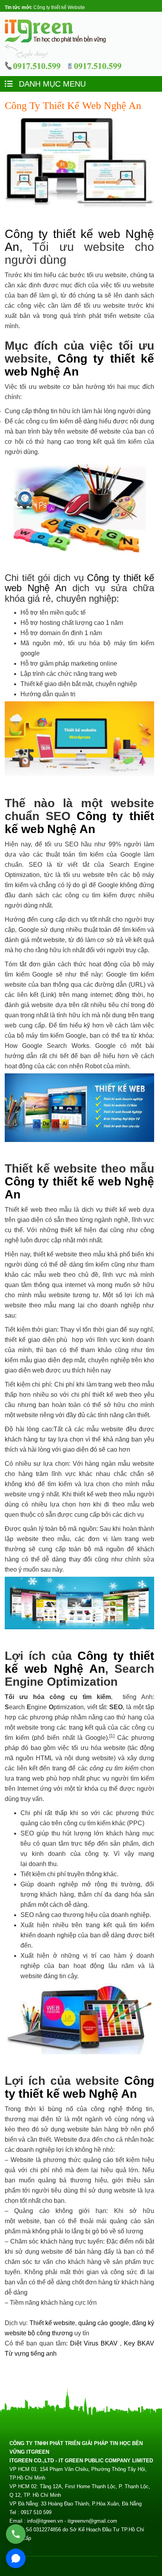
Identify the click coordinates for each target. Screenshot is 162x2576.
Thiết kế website (52, 2323)
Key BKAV (139, 2343)
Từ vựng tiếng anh (31, 2354)
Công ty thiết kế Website (59, 7)
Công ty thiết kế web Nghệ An (79, 822)
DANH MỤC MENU (51, 84)
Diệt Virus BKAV (95, 2343)
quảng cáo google (103, 2323)
